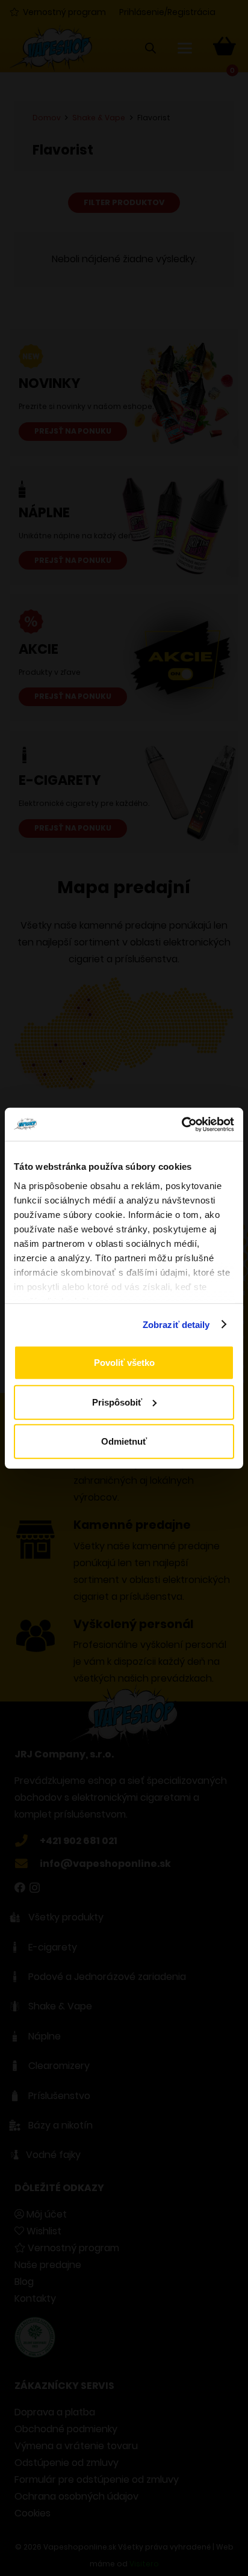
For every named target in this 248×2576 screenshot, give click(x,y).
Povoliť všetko (124, 1363)
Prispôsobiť (117, 1402)
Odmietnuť (124, 1441)
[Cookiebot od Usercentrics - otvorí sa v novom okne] (181, 1124)
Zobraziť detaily (176, 1324)
